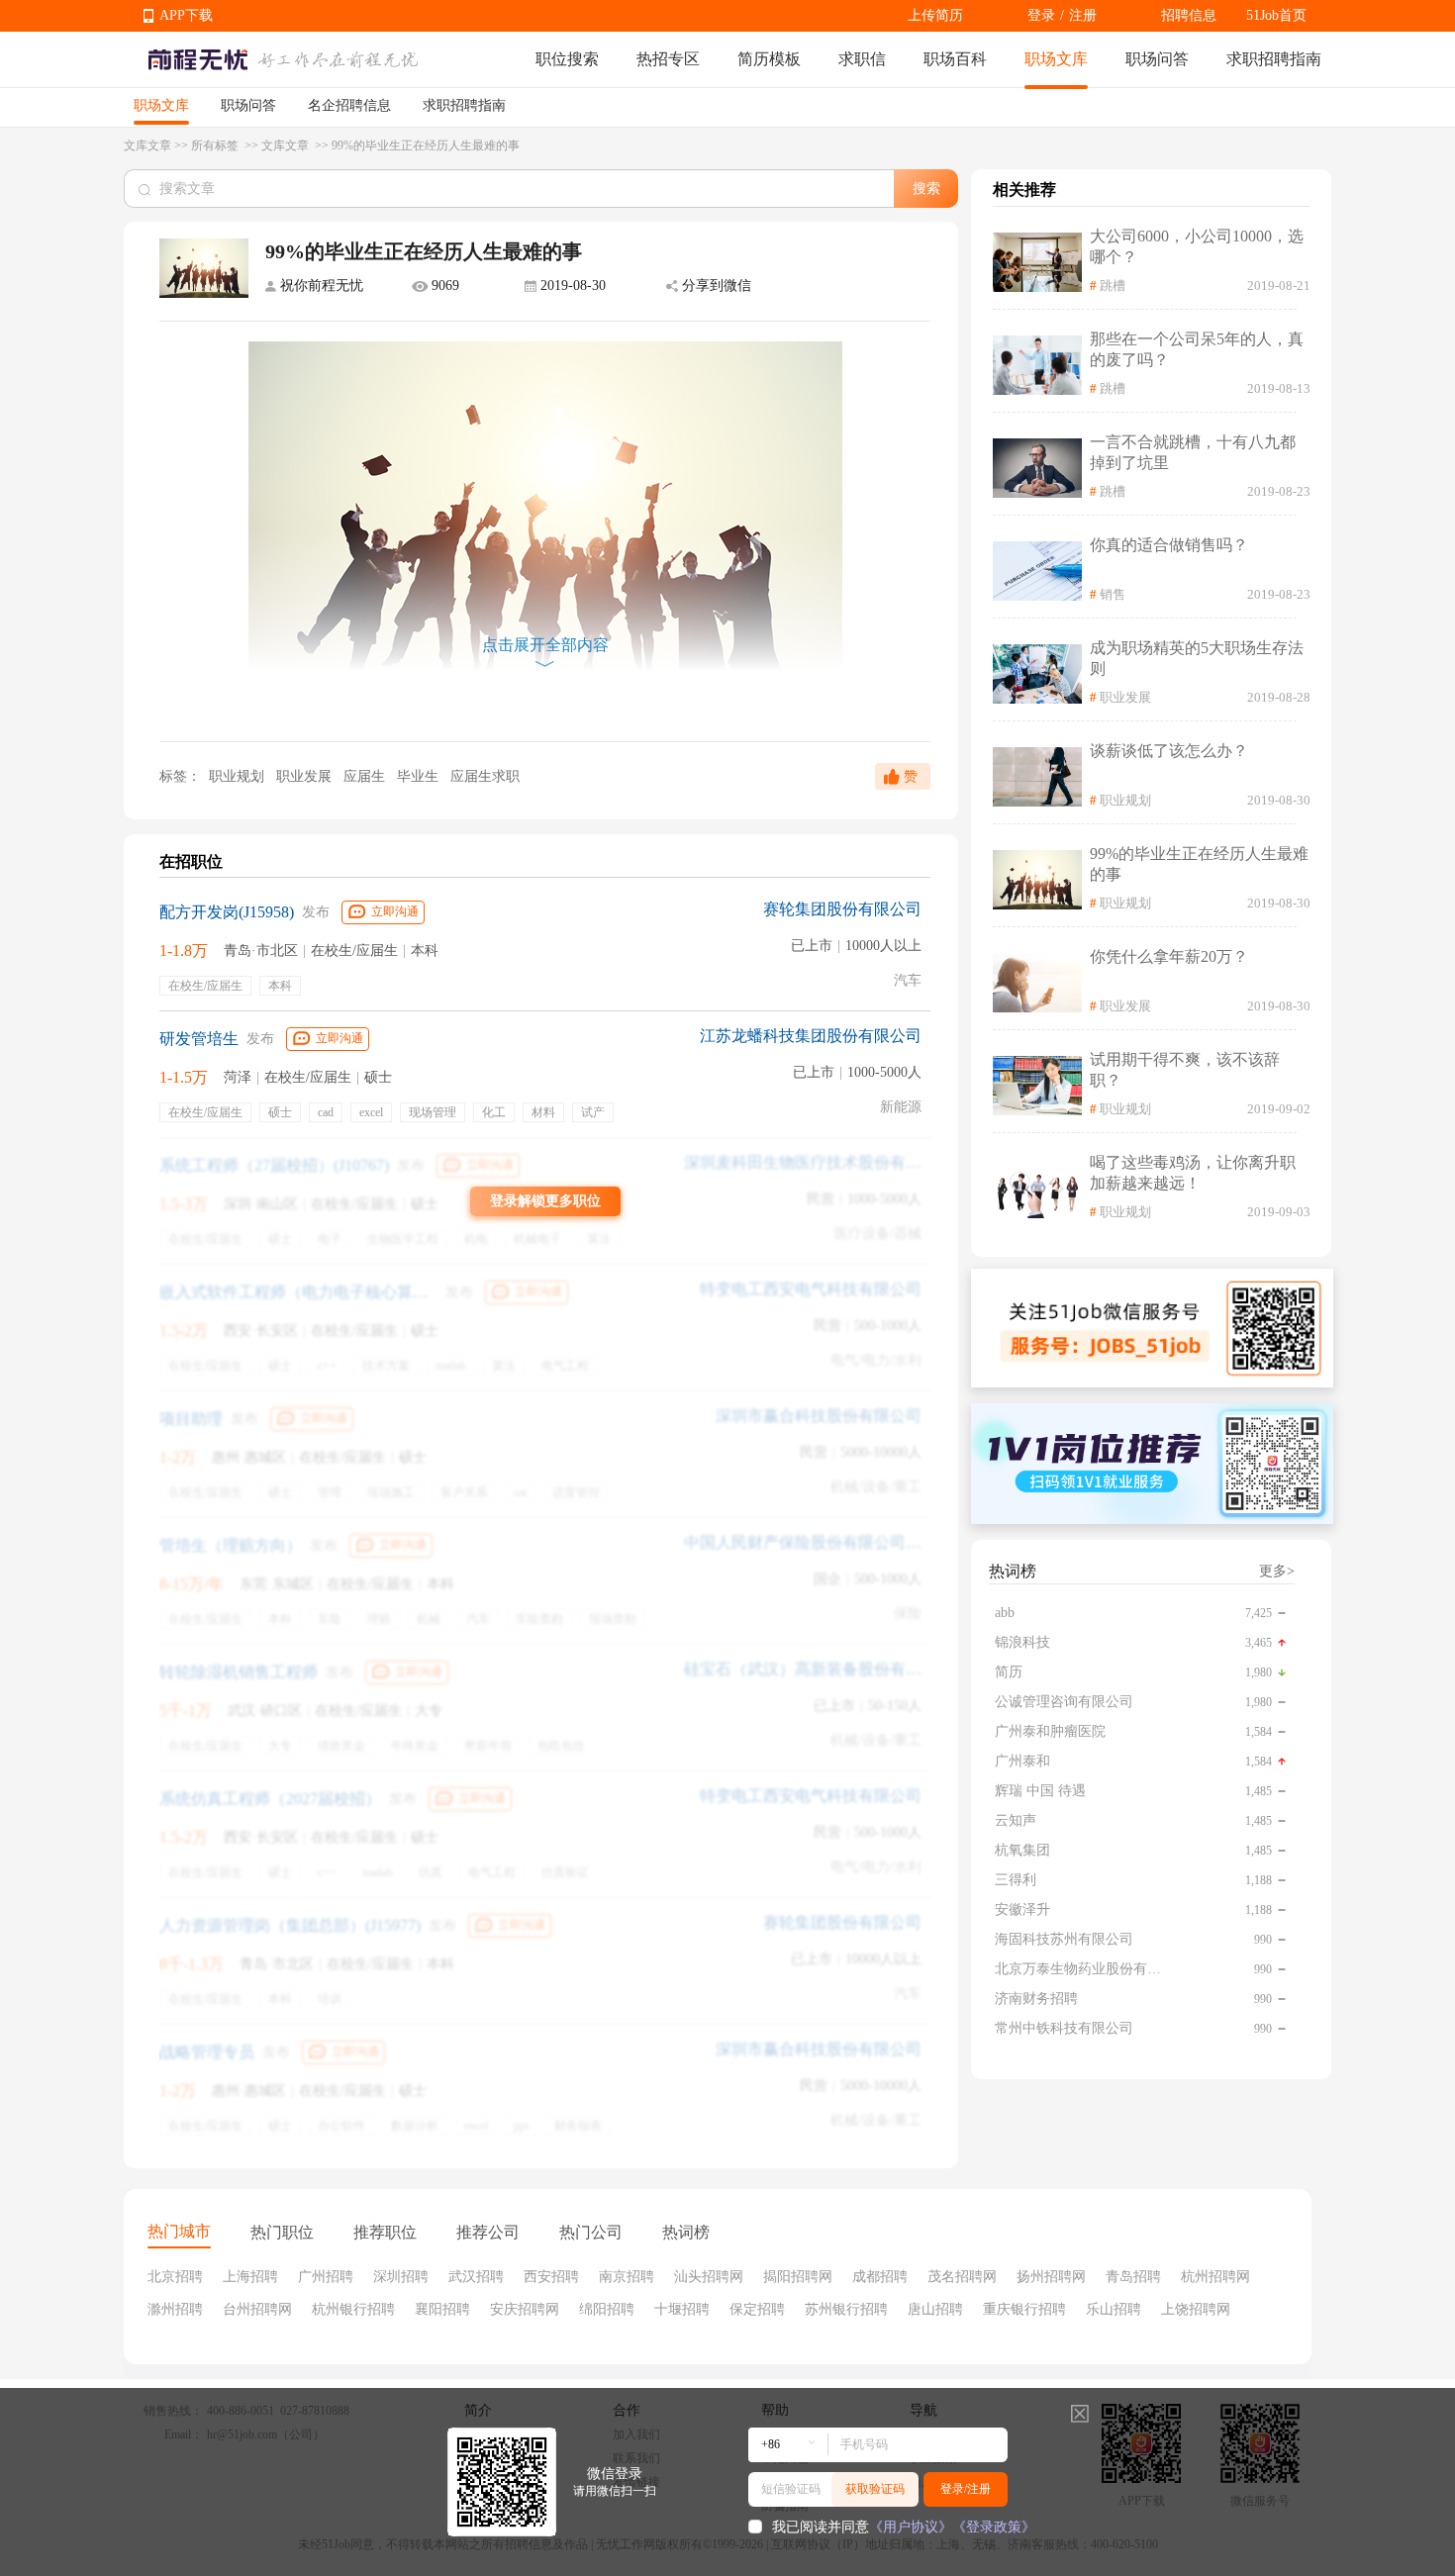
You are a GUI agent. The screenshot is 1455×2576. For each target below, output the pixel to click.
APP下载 (186, 15)
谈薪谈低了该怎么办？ (1169, 751)
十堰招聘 (682, 2309)
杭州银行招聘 (353, 2309)
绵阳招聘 (607, 2309)
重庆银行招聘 (1024, 2309)
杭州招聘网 (1215, 2277)
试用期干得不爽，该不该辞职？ (1185, 1070)
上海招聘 (250, 2277)
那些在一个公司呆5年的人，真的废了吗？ (1197, 349)
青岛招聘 (1133, 2277)
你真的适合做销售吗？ (1169, 545)
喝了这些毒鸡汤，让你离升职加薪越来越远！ (1193, 1173)
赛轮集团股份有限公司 (842, 909)
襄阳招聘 (442, 2309)
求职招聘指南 (1274, 59)
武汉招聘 (476, 2277)
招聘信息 (1189, 15)
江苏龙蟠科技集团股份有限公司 (811, 1036)
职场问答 (1157, 59)
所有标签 (216, 145)
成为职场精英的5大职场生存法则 (1197, 658)
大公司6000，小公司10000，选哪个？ (1197, 246)
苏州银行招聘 (846, 2309)
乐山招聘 (1114, 2309)
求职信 (862, 59)
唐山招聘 (935, 2309)
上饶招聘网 (1196, 2309)
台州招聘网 (257, 2309)
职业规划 (237, 776)
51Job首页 (1276, 15)
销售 (1113, 594)
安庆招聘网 (525, 2309)
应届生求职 (485, 776)
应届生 (366, 776)
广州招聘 (326, 2277)
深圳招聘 (401, 2277)
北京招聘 (175, 2277)
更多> (1277, 1571)
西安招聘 (551, 2277)
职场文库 (1056, 59)
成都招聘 (880, 2277)
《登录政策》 (994, 2527)
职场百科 (955, 59)
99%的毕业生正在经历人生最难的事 (1199, 864)
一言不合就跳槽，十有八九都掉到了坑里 (1193, 452)
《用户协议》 (911, 2527)
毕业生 (420, 776)
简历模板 (769, 59)
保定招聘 (757, 2309)
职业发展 (306, 776)
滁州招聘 (175, 2309)
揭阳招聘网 (798, 2277)
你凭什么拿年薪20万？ (1169, 956)
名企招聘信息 (349, 105)
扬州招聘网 (1051, 2277)
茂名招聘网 (962, 2277)
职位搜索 (567, 59)
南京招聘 (627, 2277)
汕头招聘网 (709, 2277)
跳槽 (1113, 286)
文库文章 (147, 145)
